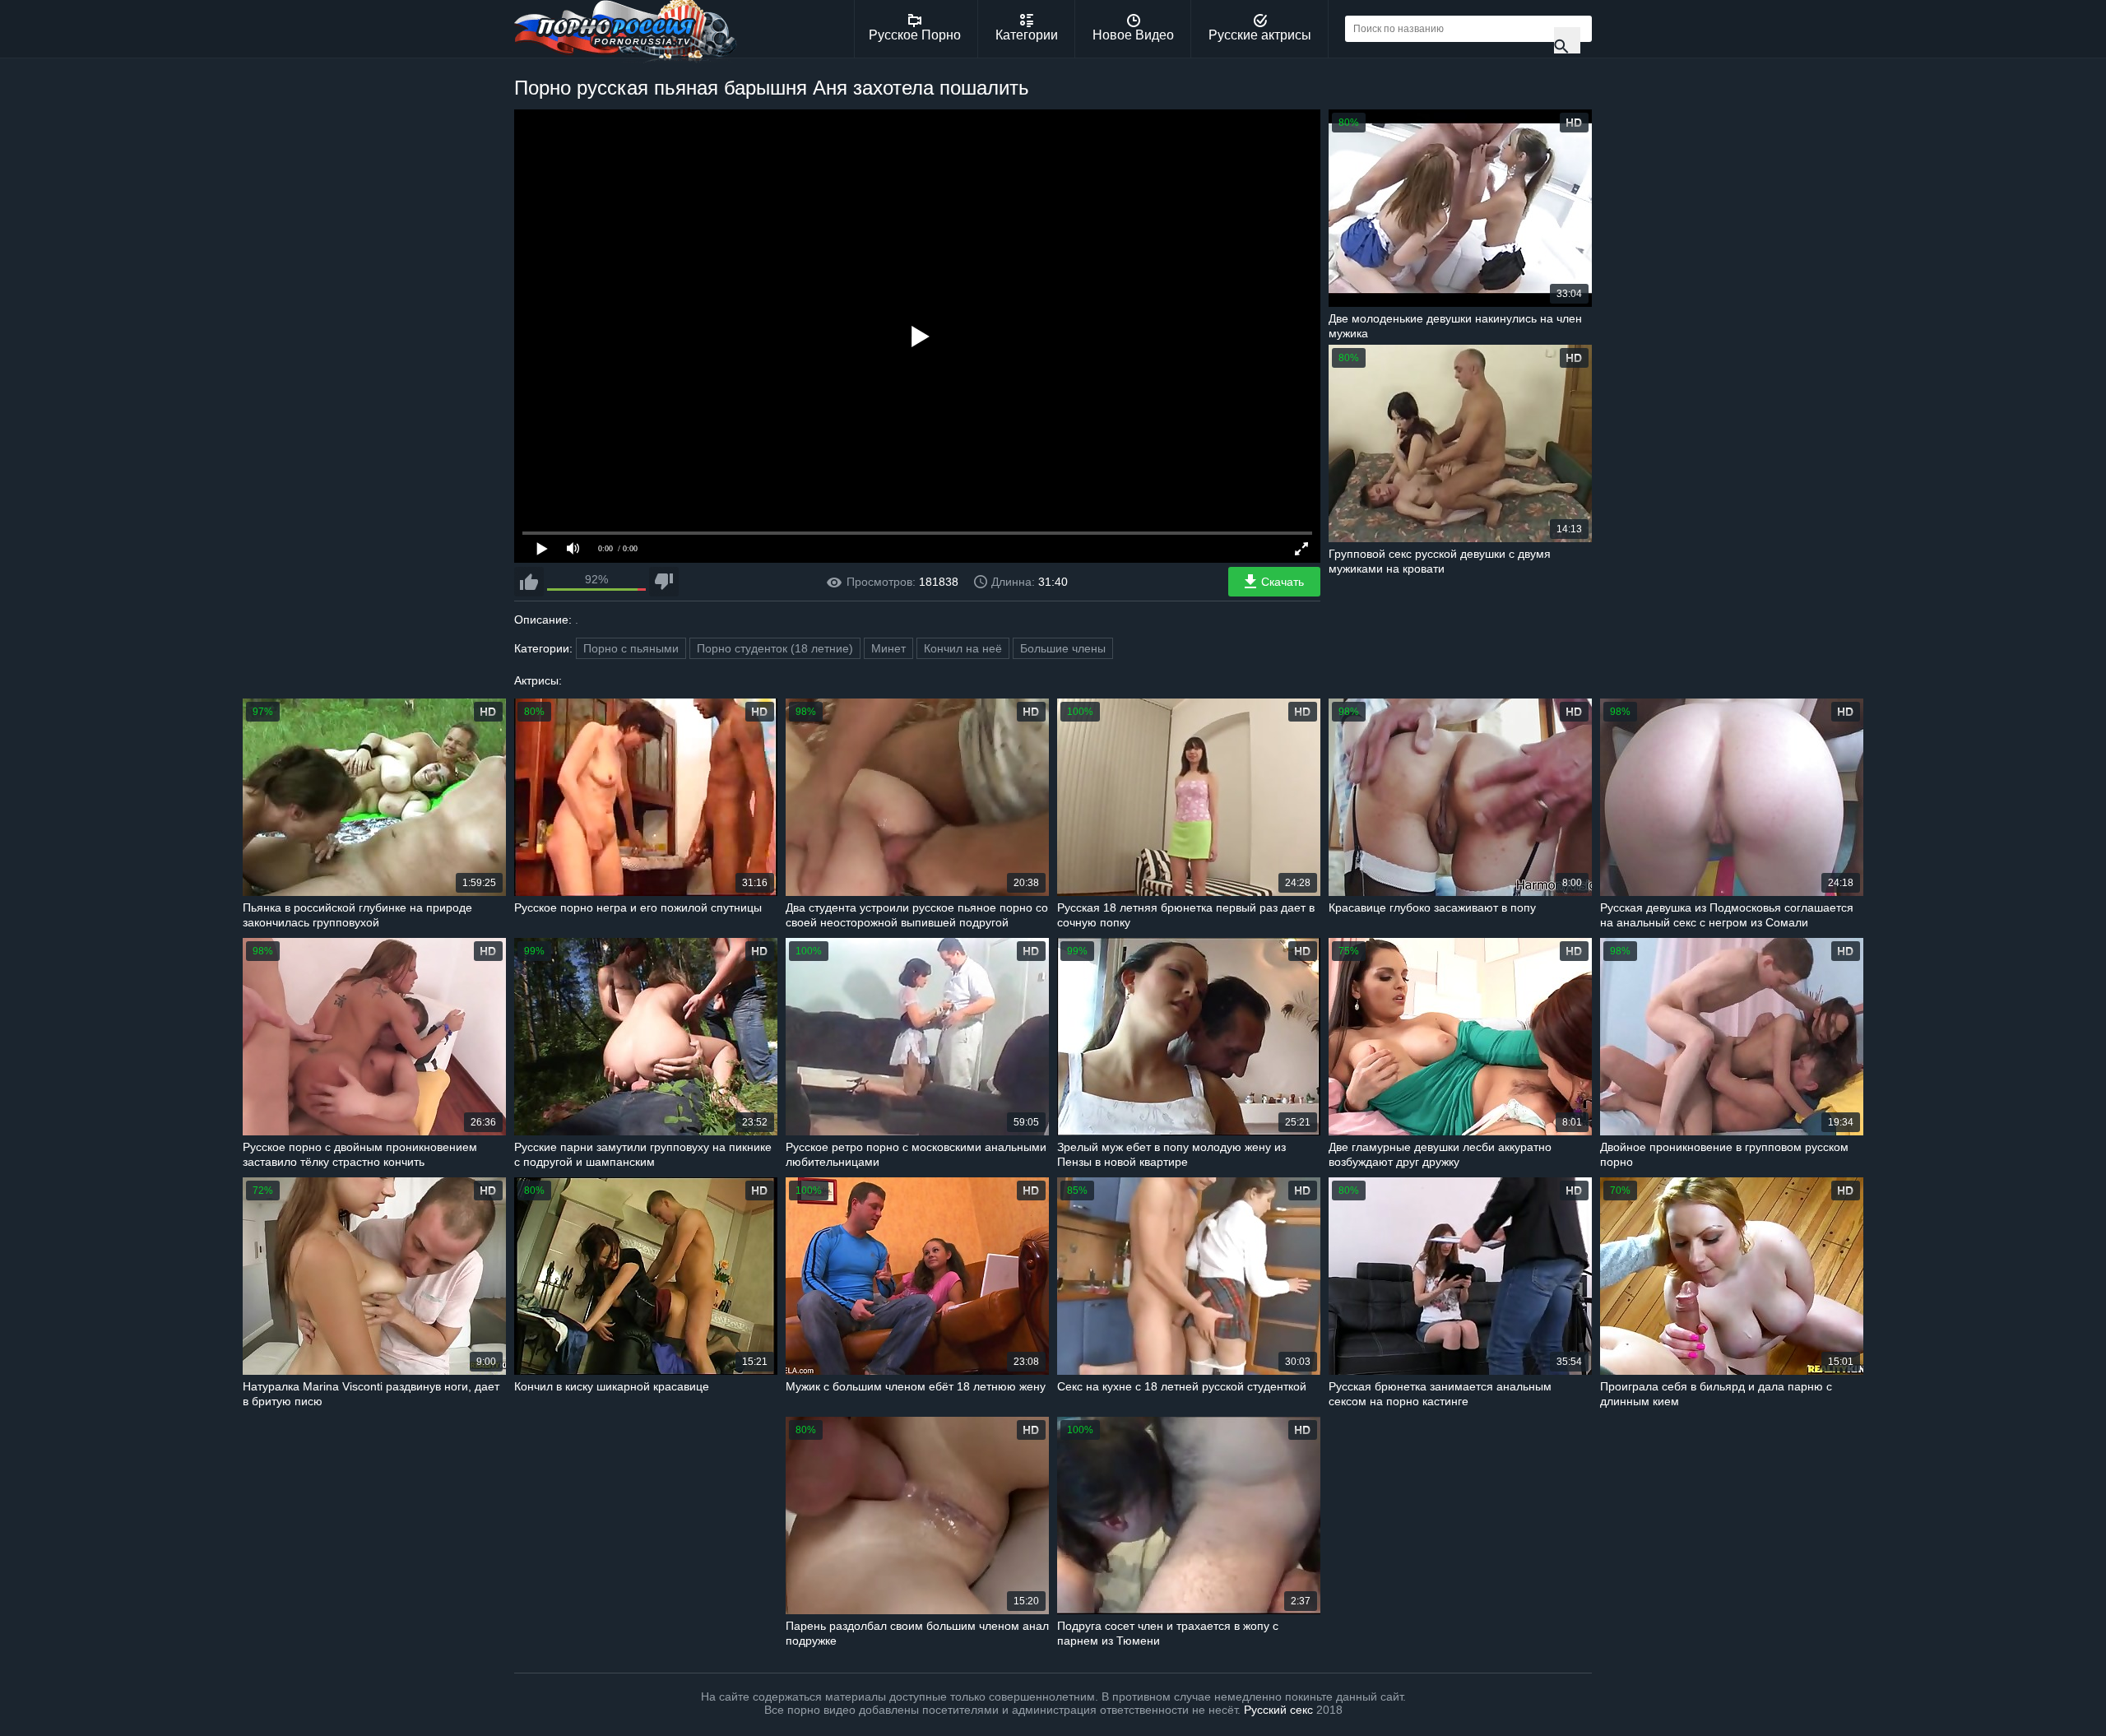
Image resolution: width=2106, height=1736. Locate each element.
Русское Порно (915, 35)
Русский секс (1278, 1710)
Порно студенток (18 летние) (775, 648)
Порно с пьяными (631, 648)
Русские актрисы (1260, 35)
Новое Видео (1133, 35)
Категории (1027, 35)
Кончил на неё (963, 648)
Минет (888, 648)
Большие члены (1063, 648)
